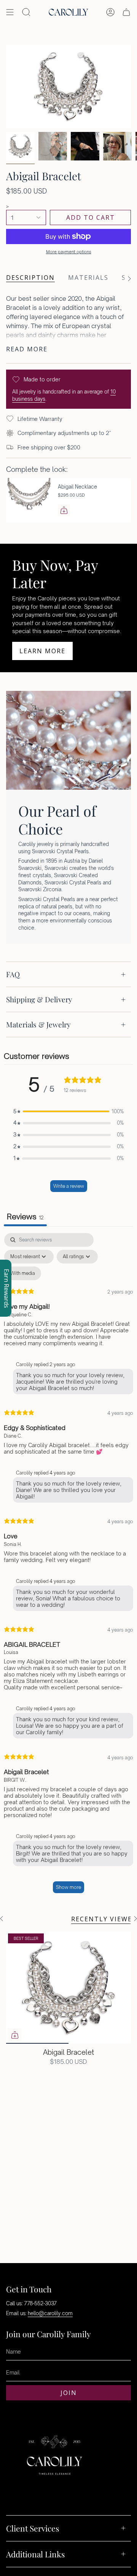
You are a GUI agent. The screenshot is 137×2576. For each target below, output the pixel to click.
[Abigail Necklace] (29, 500)
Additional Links (35, 2554)
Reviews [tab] (25, 1217)
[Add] (64, 510)
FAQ (13, 974)
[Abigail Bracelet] (68, 1988)
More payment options (69, 252)
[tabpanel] (68, 1567)
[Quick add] (15, 2035)
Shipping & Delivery (39, 999)
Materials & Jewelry (38, 1024)
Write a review (69, 1186)
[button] (68, 1112)
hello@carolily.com (50, 2313)
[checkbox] (23, 1273)
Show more (68, 1887)
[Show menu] (10, 12)
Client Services (33, 2528)
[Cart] (126, 12)
